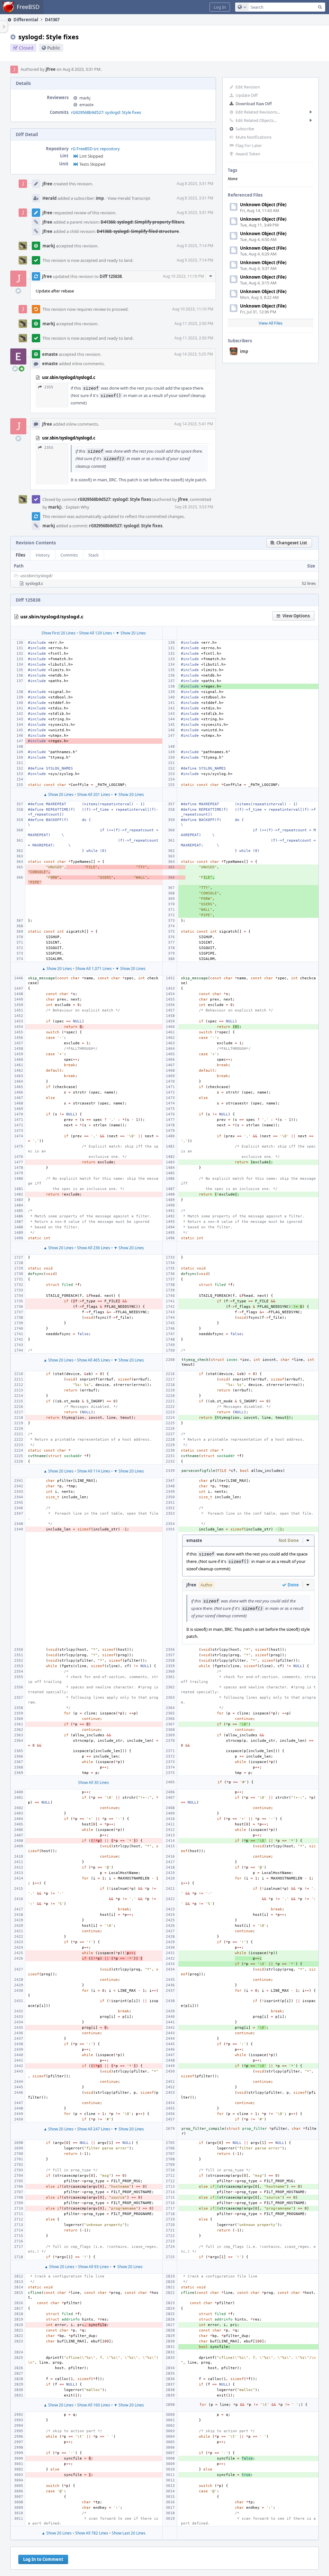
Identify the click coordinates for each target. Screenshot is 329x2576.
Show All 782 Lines (92, 2533)
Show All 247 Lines (94, 2129)
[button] (220, 7)
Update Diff (247, 95)
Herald (49, 198)
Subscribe (245, 129)
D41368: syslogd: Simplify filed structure (138, 231)
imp (244, 351)
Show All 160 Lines (94, 2405)
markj (85, 98)
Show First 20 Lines (58, 633)
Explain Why (78, 507)
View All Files (271, 323)
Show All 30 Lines (93, 1782)
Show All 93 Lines (93, 2267)
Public (54, 48)
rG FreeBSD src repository (95, 149)
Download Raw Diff (254, 104)
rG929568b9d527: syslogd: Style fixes (106, 112)
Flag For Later (249, 145)
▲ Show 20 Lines (58, 794)
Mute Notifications (253, 137)
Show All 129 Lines (96, 633)
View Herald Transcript (129, 198)
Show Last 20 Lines (129, 2533)
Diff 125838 (111, 276)
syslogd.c (34, 583)
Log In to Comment (43, 2559)
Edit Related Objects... (256, 120)
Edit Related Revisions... (258, 112)
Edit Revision (248, 87)
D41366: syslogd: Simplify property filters (142, 222)
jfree (51, 69)
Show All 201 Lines (94, 794)
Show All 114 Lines (94, 1471)
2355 (49, 387)
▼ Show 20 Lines (131, 633)
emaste (86, 105)
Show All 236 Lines (94, 1248)
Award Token (248, 154)
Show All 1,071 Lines (94, 969)
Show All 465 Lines (94, 1360)
